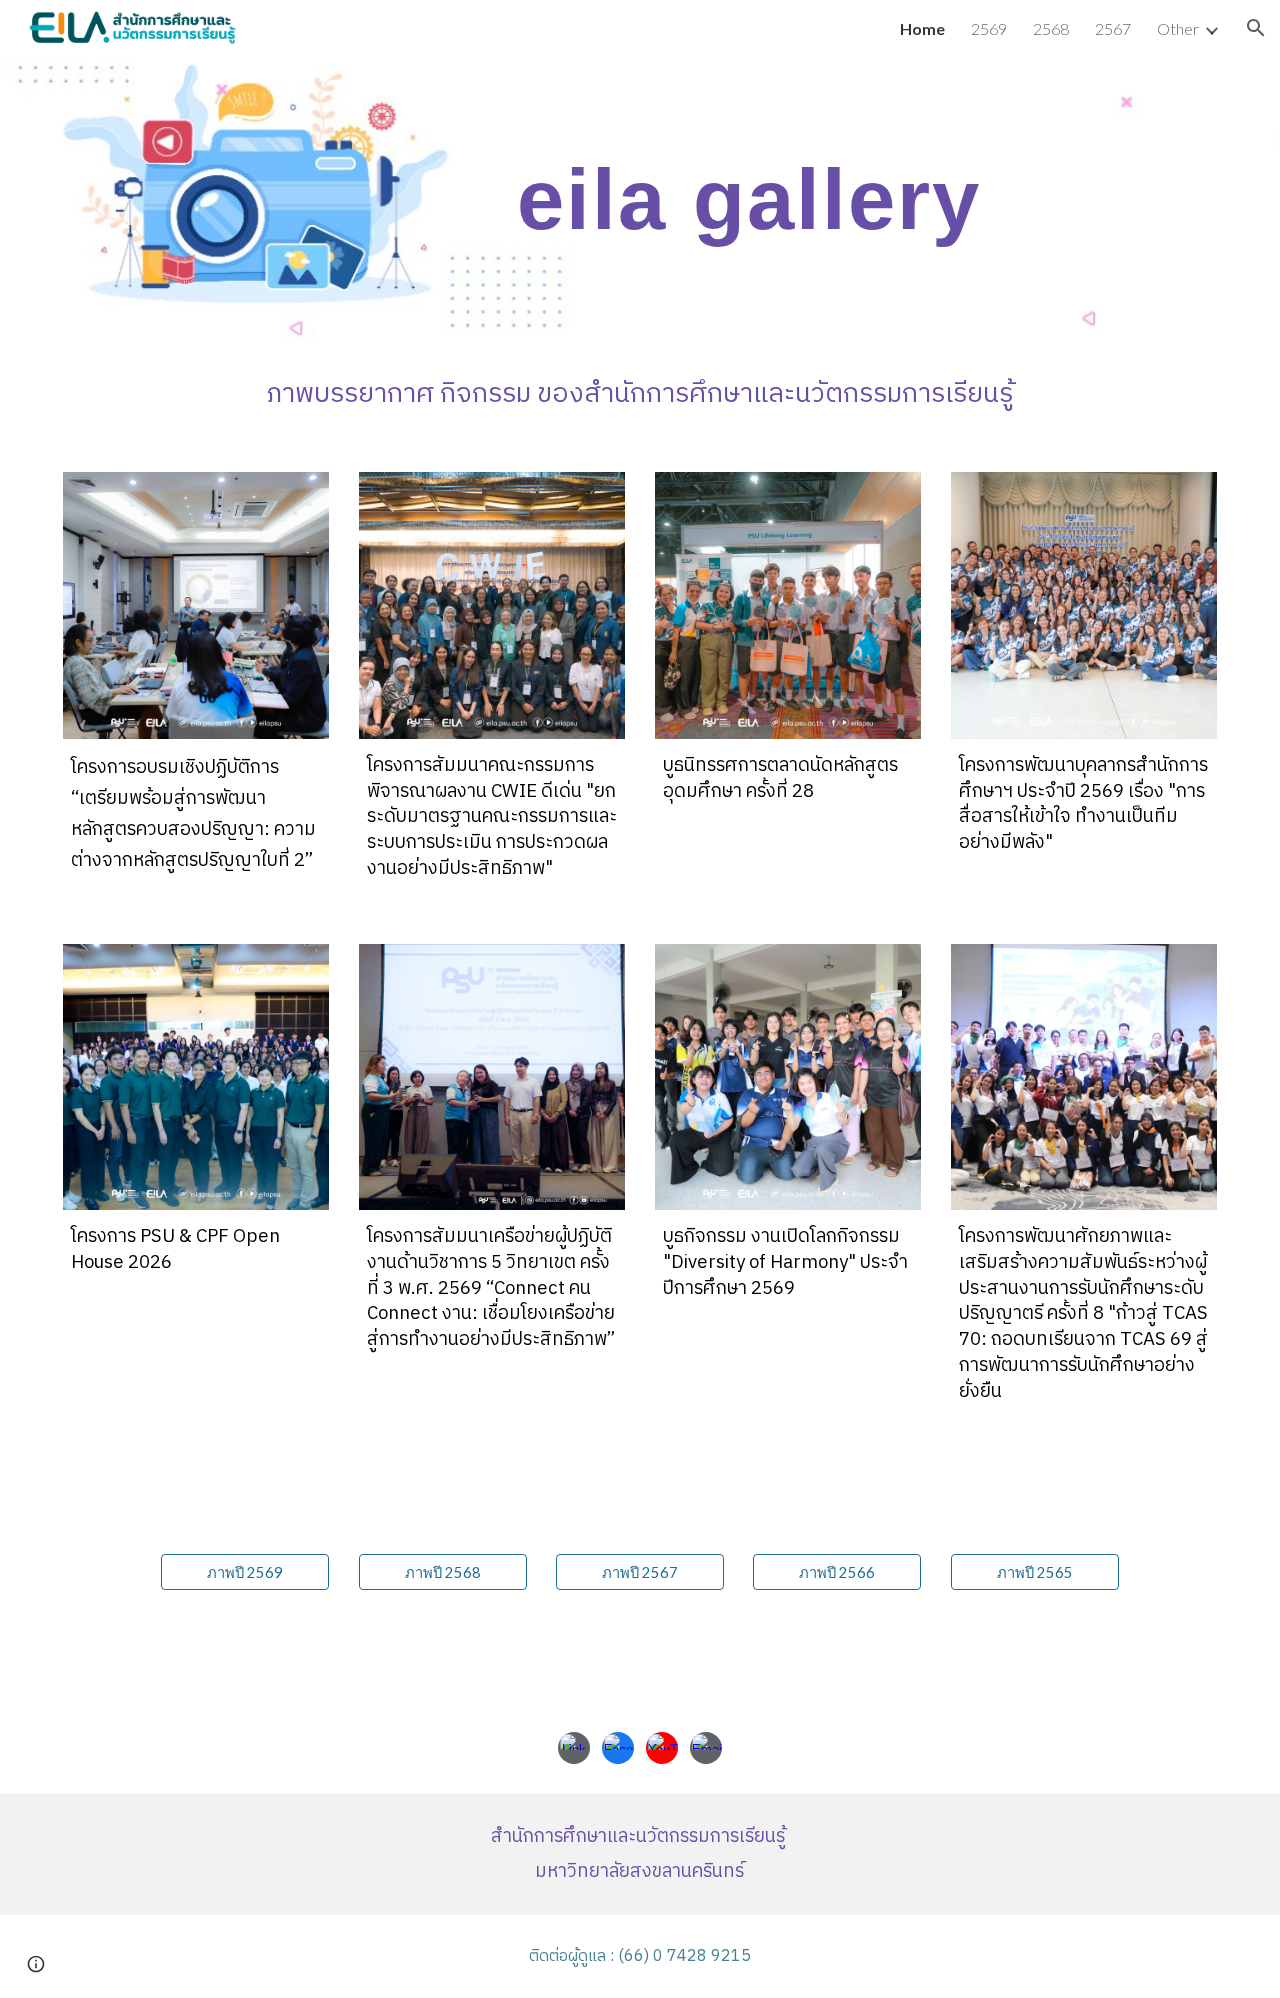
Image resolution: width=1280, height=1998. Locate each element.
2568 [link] (1051, 28)
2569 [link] (989, 28)
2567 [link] (1113, 28)
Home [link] (922, 28)
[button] (1256, 28)
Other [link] (1178, 28)
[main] (739, 198)
